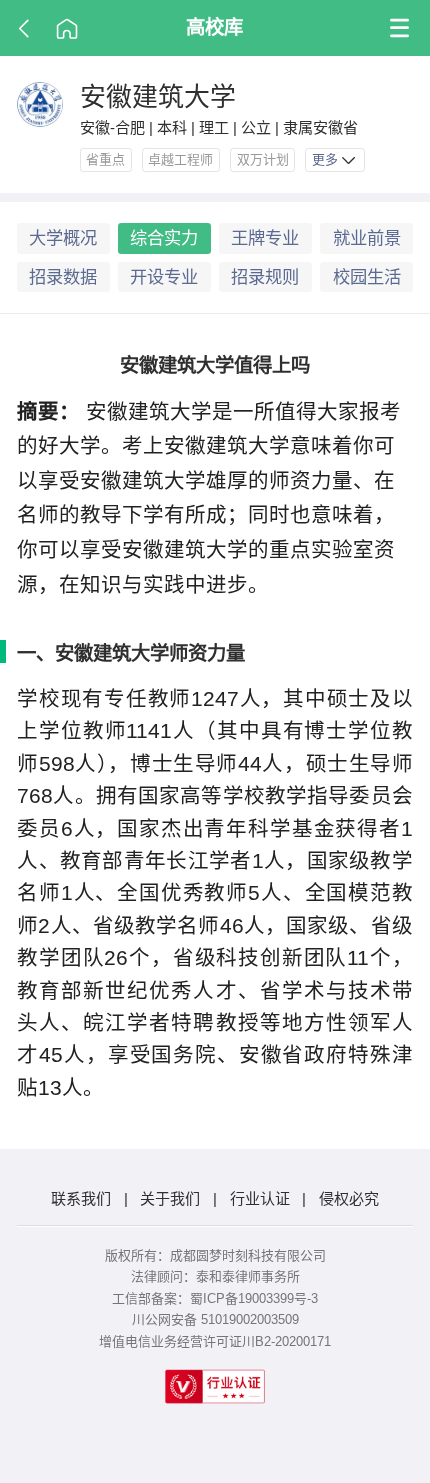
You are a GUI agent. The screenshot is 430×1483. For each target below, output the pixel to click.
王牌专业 (265, 238)
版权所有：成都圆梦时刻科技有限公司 (215, 1255)
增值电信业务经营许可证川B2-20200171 (215, 1341)
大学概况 (63, 238)
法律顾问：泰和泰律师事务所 (215, 1276)
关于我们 (170, 1198)
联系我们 (81, 1198)
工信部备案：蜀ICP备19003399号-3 (215, 1298)
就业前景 (367, 238)
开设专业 (164, 277)
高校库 (214, 27)
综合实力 (164, 238)
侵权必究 (349, 1198)
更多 (327, 159)
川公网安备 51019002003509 (215, 1319)
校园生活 (367, 277)
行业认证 (260, 1198)
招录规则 (265, 277)
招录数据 (63, 277)
